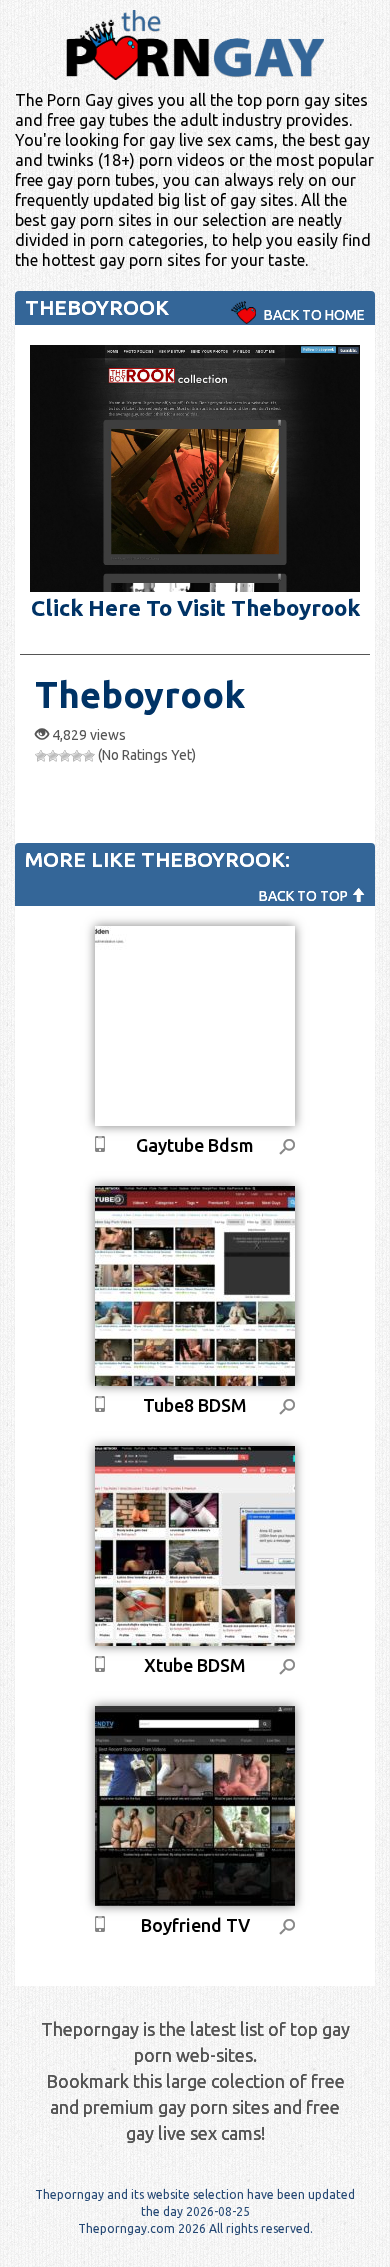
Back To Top (305, 896)
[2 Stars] (53, 756)
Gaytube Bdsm (195, 1145)
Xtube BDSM (195, 1665)
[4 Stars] (77, 756)
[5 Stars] (89, 756)
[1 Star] (41, 756)
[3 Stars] (65, 756)
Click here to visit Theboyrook (195, 607)
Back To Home (313, 315)
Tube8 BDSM (195, 1405)
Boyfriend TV (195, 1925)
